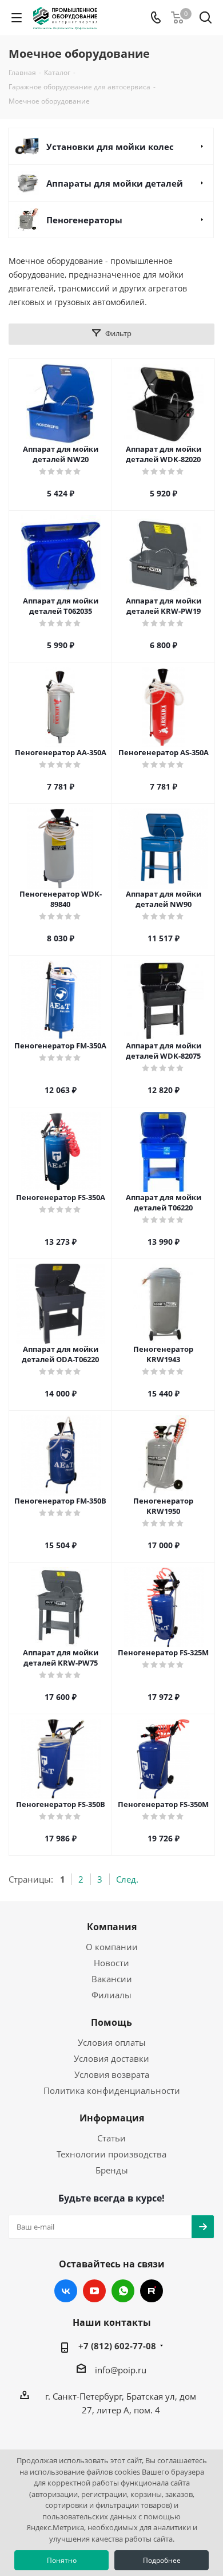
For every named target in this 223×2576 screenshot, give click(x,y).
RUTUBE (152, 2291)
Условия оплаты (112, 2042)
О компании (112, 1947)
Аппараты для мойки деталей (115, 183)
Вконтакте (66, 2291)
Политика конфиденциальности (112, 2090)
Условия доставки (111, 2058)
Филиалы (111, 1995)
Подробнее (162, 2560)
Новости (111, 1963)
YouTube (94, 2291)
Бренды (112, 2170)
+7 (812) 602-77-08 (117, 2346)
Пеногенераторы (84, 220)
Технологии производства (111, 2154)
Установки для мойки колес (110, 147)
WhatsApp (123, 2291)
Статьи (111, 2138)
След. (127, 1879)
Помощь (111, 2022)
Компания (112, 1927)
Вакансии (112, 1979)
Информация (112, 2118)
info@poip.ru (121, 2370)
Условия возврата (112, 2074)
